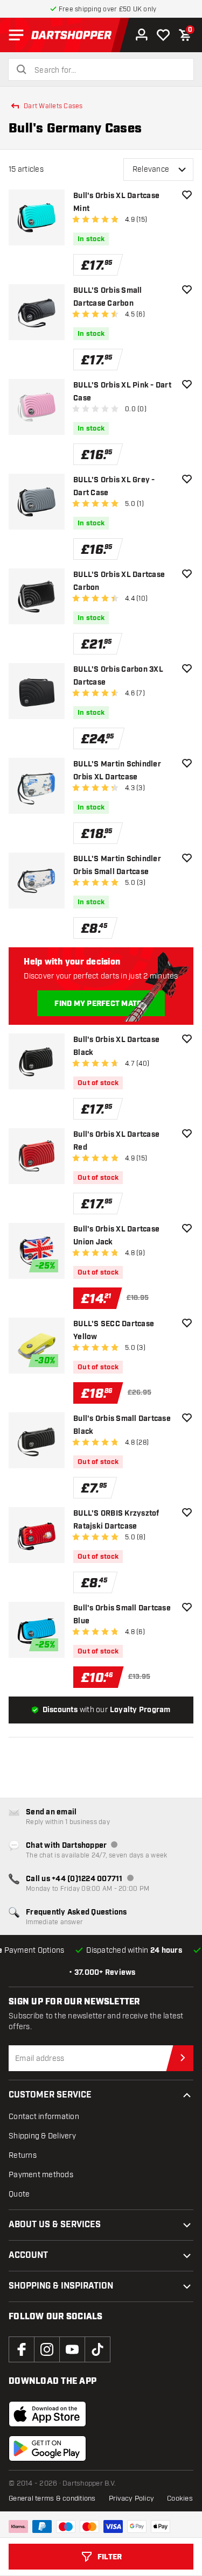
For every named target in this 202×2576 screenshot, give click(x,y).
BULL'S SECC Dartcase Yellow (114, 1331)
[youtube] (72, 2349)
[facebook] (22, 2349)
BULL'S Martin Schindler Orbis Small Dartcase (117, 865)
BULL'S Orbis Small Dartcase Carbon (108, 297)
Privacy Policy (132, 2498)
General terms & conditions (52, 2498)
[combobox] (107, 71)
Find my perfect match (101, 1004)
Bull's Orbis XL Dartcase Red (116, 1141)
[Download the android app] (47, 2448)
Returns (23, 2155)
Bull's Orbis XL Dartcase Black (116, 1046)
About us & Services (55, 2225)
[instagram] (47, 2349)
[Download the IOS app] (47, 2414)
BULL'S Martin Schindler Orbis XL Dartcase (117, 771)
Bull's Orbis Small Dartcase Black (122, 1425)
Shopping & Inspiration (61, 2286)
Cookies (180, 2498)
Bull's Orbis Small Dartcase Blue (122, 1615)
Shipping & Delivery (42, 2136)
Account (28, 2255)
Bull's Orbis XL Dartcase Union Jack (116, 1236)
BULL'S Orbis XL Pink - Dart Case (122, 392)
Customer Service (50, 2095)
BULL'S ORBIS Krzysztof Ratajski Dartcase (116, 1520)
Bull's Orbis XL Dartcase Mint (116, 202)
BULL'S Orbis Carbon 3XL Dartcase (118, 676)
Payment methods (41, 2175)
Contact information (44, 2117)
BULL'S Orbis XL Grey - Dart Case (114, 487)
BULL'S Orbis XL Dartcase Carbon (119, 581)
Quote (19, 2194)
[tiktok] (97, 2349)
